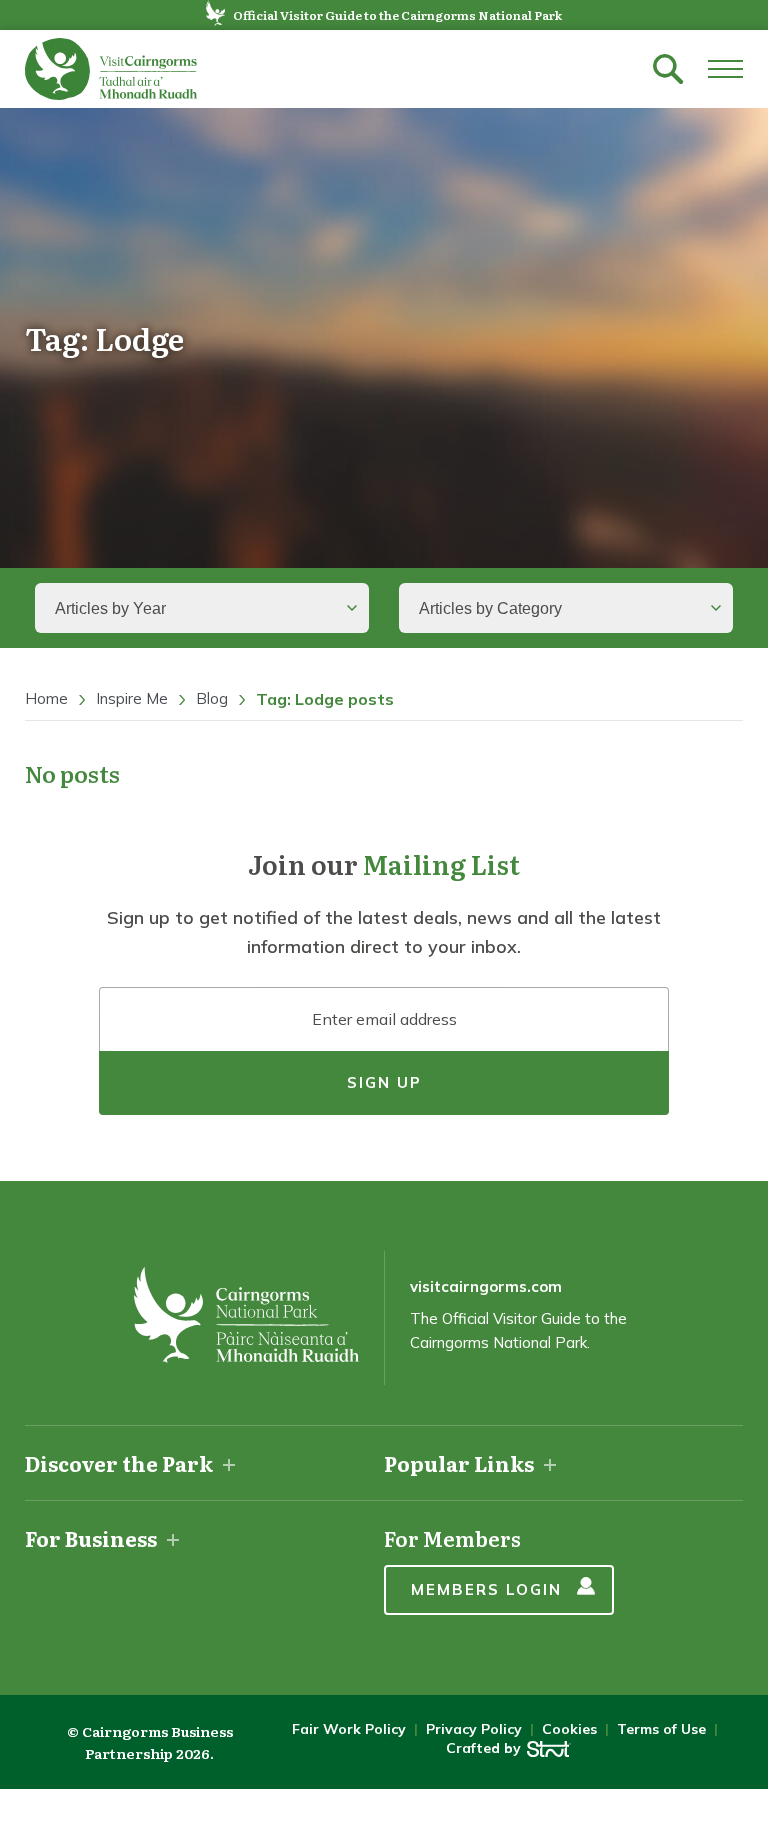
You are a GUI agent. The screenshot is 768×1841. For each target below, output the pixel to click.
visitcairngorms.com (486, 1286)
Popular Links (459, 1463)
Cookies (569, 1729)
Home (46, 698)
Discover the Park (119, 1463)
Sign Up (384, 1082)
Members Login (486, 1589)
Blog (212, 698)
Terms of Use (661, 1729)
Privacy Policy (474, 1729)
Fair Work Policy (349, 1729)
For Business (91, 1538)
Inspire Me (132, 698)
